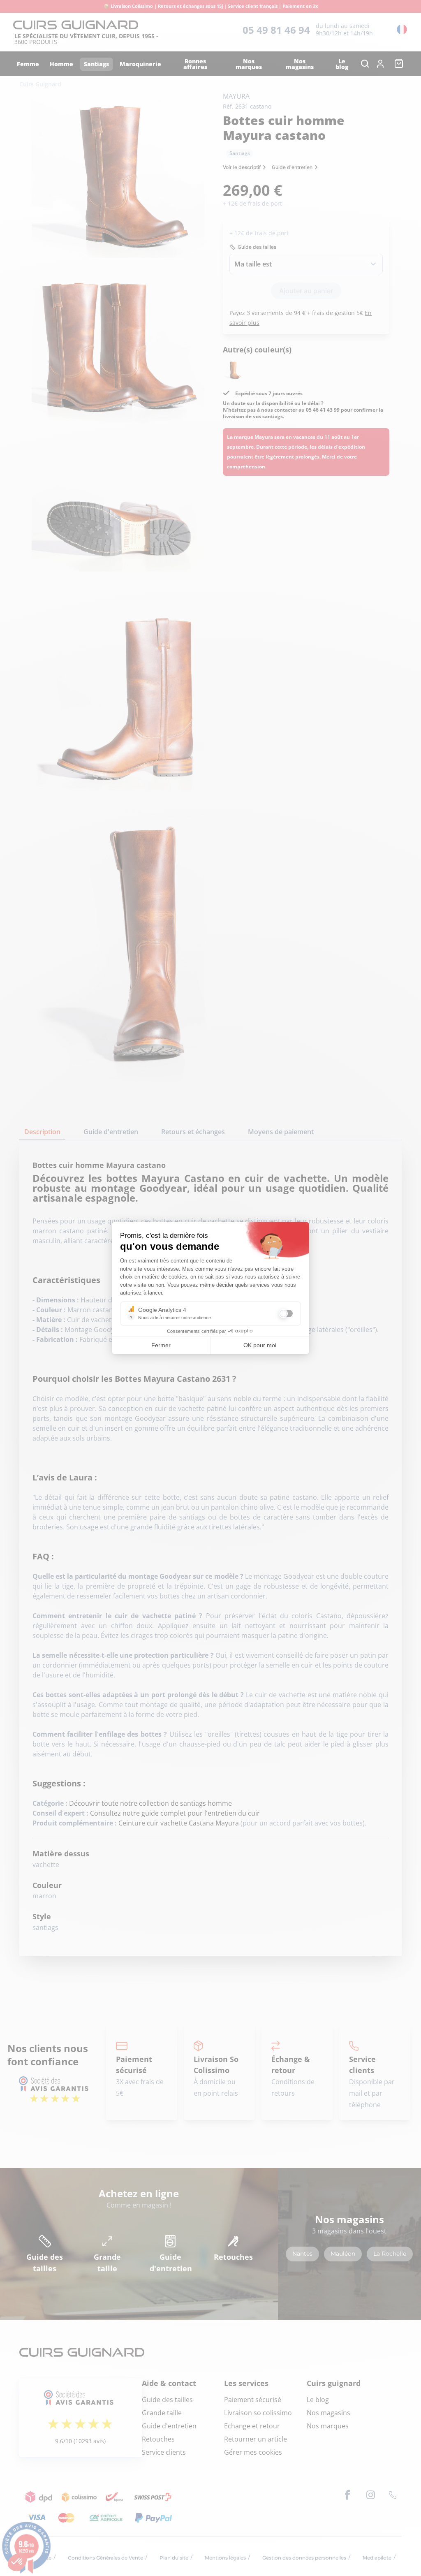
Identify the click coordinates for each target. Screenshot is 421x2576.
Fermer (161, 1345)
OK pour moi (260, 1345)
